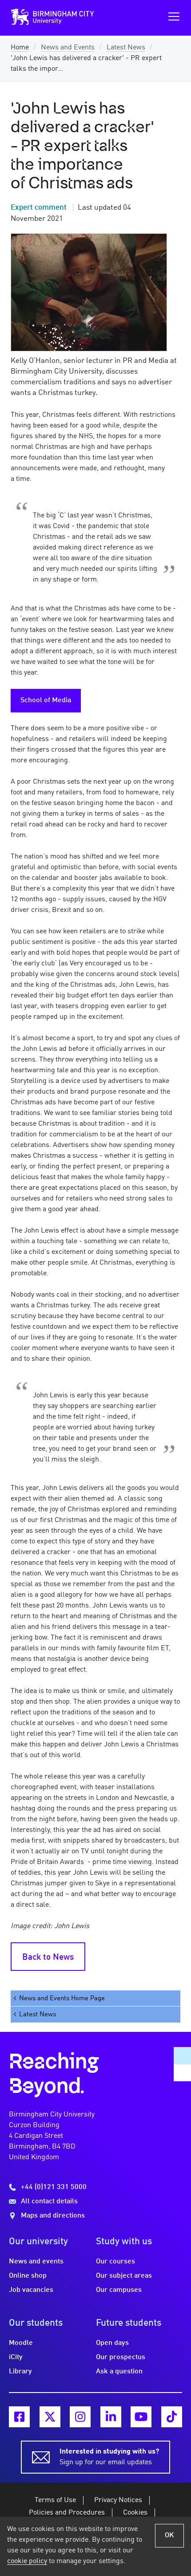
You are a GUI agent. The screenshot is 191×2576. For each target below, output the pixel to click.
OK (169, 2535)
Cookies (135, 2513)
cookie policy (27, 2561)
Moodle (21, 2343)
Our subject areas (124, 2276)
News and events (36, 2262)
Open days (112, 2343)
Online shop (28, 2276)
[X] (50, 2417)
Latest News (126, 48)
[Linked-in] (111, 2417)
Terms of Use (55, 2500)
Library (20, 2372)
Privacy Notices (118, 2500)
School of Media (46, 700)
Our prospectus (121, 2357)
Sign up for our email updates (109, 2457)
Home (20, 48)
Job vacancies (31, 2290)
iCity (16, 2357)
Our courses (115, 2262)
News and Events (68, 48)
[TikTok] (172, 2417)
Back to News (48, 1957)
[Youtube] (141, 2417)
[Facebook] (19, 2417)
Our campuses (119, 2290)
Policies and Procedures (67, 2513)
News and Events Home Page (62, 1998)
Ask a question (119, 2372)
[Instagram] (80, 2417)
